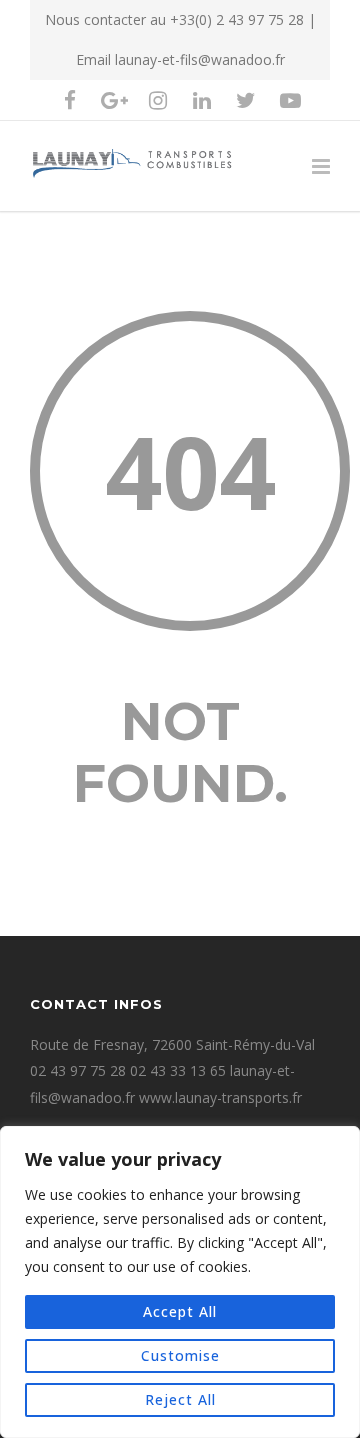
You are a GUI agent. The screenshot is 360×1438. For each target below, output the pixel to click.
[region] (180, 1282)
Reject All (180, 1399)
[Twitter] (246, 100)
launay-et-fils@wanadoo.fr (200, 59)
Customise (180, 1355)
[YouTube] (290, 100)
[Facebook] (70, 100)
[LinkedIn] (202, 100)
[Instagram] (158, 100)
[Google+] (114, 100)
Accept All (180, 1311)
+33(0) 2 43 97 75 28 (237, 19)
